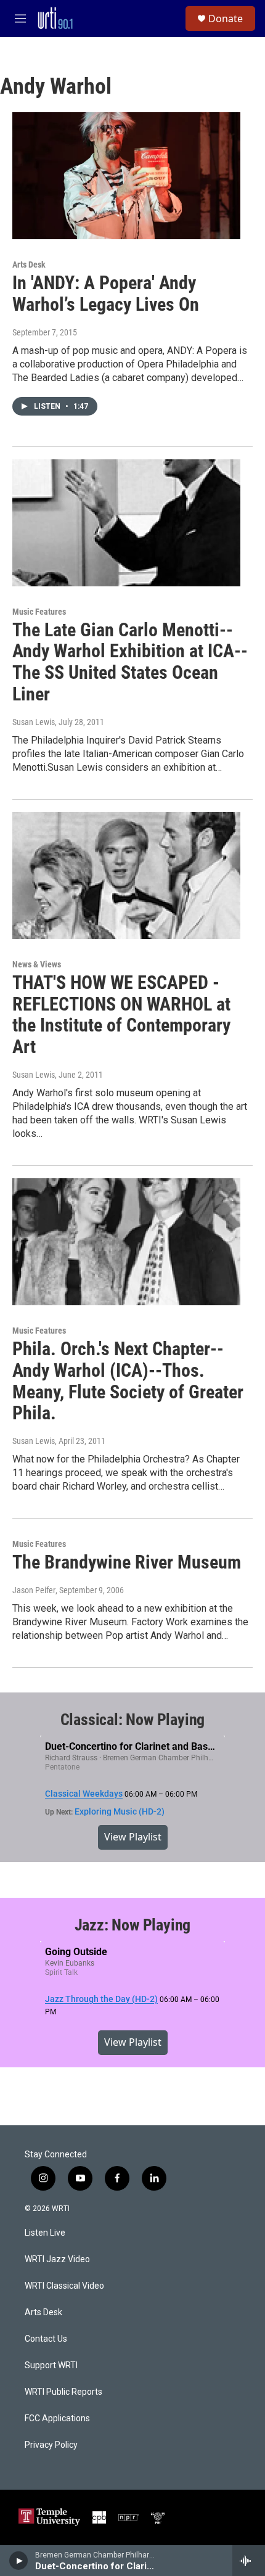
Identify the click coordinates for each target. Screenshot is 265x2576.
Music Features (39, 612)
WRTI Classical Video (64, 2286)
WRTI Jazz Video (57, 2259)
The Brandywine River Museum (127, 1562)
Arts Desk (29, 265)
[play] (19, 2561)
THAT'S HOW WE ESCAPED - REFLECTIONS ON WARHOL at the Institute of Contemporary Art (121, 1015)
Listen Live (45, 2233)
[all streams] (249, 2561)
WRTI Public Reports (63, 2392)
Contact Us (46, 2339)
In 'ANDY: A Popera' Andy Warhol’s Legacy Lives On (106, 293)
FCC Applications (57, 2418)
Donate (226, 18)
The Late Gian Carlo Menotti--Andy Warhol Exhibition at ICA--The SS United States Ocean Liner (130, 662)
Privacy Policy (51, 2445)
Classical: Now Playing (133, 1720)
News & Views (37, 964)
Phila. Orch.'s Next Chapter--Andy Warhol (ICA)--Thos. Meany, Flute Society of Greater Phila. (128, 1381)
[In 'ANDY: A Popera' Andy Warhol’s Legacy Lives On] (126, 176)
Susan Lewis (34, 722)
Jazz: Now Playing (133, 1925)
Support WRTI (51, 2365)
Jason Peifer (34, 1590)
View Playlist (133, 1837)
